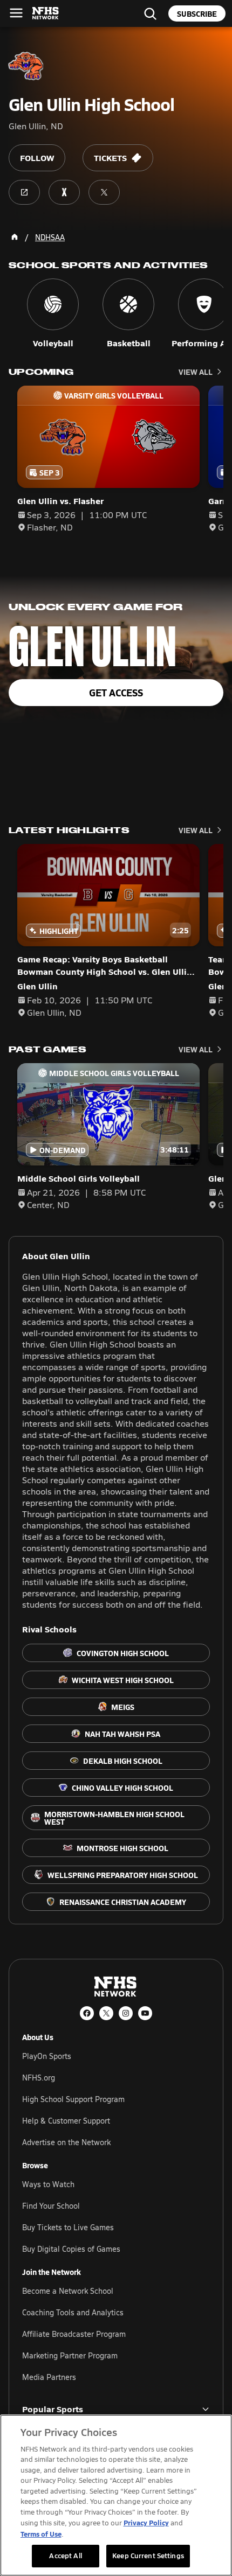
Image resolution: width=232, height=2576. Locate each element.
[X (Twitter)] (106, 2013)
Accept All (65, 2556)
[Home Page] (15, 237)
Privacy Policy (146, 2522)
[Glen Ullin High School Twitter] (104, 192)
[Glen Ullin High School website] (24, 192)
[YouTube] (145, 2013)
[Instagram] (126, 2013)
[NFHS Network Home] (46, 13)
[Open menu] (16, 13)
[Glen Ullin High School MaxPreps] (64, 192)
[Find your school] (150, 13)
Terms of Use (41, 2534)
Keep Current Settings (148, 2556)
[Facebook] (87, 2013)
